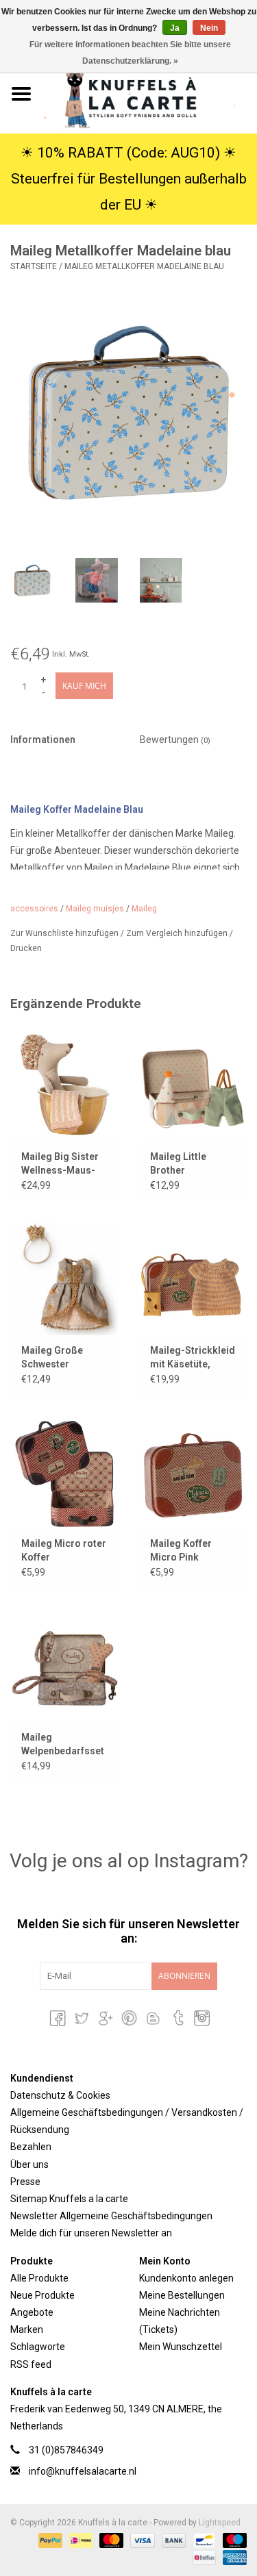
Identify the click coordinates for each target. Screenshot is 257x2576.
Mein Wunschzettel (181, 2347)
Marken (27, 2329)
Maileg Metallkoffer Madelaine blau (144, 266)
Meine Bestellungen (182, 2295)
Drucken (26, 948)
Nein (209, 28)
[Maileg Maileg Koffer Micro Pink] (193, 1473)
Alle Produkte (39, 2278)
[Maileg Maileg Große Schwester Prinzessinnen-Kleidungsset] (64, 1279)
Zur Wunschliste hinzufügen (65, 933)
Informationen (43, 740)
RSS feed (31, 2364)
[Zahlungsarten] (49, 2540)
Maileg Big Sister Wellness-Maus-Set (60, 1164)
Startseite (34, 266)
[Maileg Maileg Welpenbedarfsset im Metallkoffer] (64, 1666)
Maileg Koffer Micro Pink (181, 1550)
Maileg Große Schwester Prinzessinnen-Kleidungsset (56, 1358)
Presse (25, 2182)
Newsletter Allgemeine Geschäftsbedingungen (111, 2216)
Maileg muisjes (95, 909)
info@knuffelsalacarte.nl (83, 2471)
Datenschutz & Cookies (60, 2095)
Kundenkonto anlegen (186, 2278)
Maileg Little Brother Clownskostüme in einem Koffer (192, 1164)
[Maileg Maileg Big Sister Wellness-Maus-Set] (64, 1085)
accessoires (34, 909)
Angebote (32, 2312)
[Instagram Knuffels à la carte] (201, 2018)
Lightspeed (220, 2523)
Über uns (29, 2164)
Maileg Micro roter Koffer (64, 1550)
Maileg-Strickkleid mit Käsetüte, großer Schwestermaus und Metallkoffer (193, 1358)
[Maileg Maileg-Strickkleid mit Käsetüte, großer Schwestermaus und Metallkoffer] (193, 1279)
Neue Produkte (42, 2295)
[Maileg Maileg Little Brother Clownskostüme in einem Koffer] (193, 1085)
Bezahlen (31, 2147)
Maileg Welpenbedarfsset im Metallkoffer (63, 1745)
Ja (175, 28)
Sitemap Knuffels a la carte (69, 2199)
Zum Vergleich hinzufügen (178, 933)
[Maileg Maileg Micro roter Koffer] (64, 1473)
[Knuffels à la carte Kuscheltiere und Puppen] (150, 93)
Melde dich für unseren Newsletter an (91, 2233)
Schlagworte (38, 2347)
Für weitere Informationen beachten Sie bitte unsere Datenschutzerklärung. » (130, 53)
